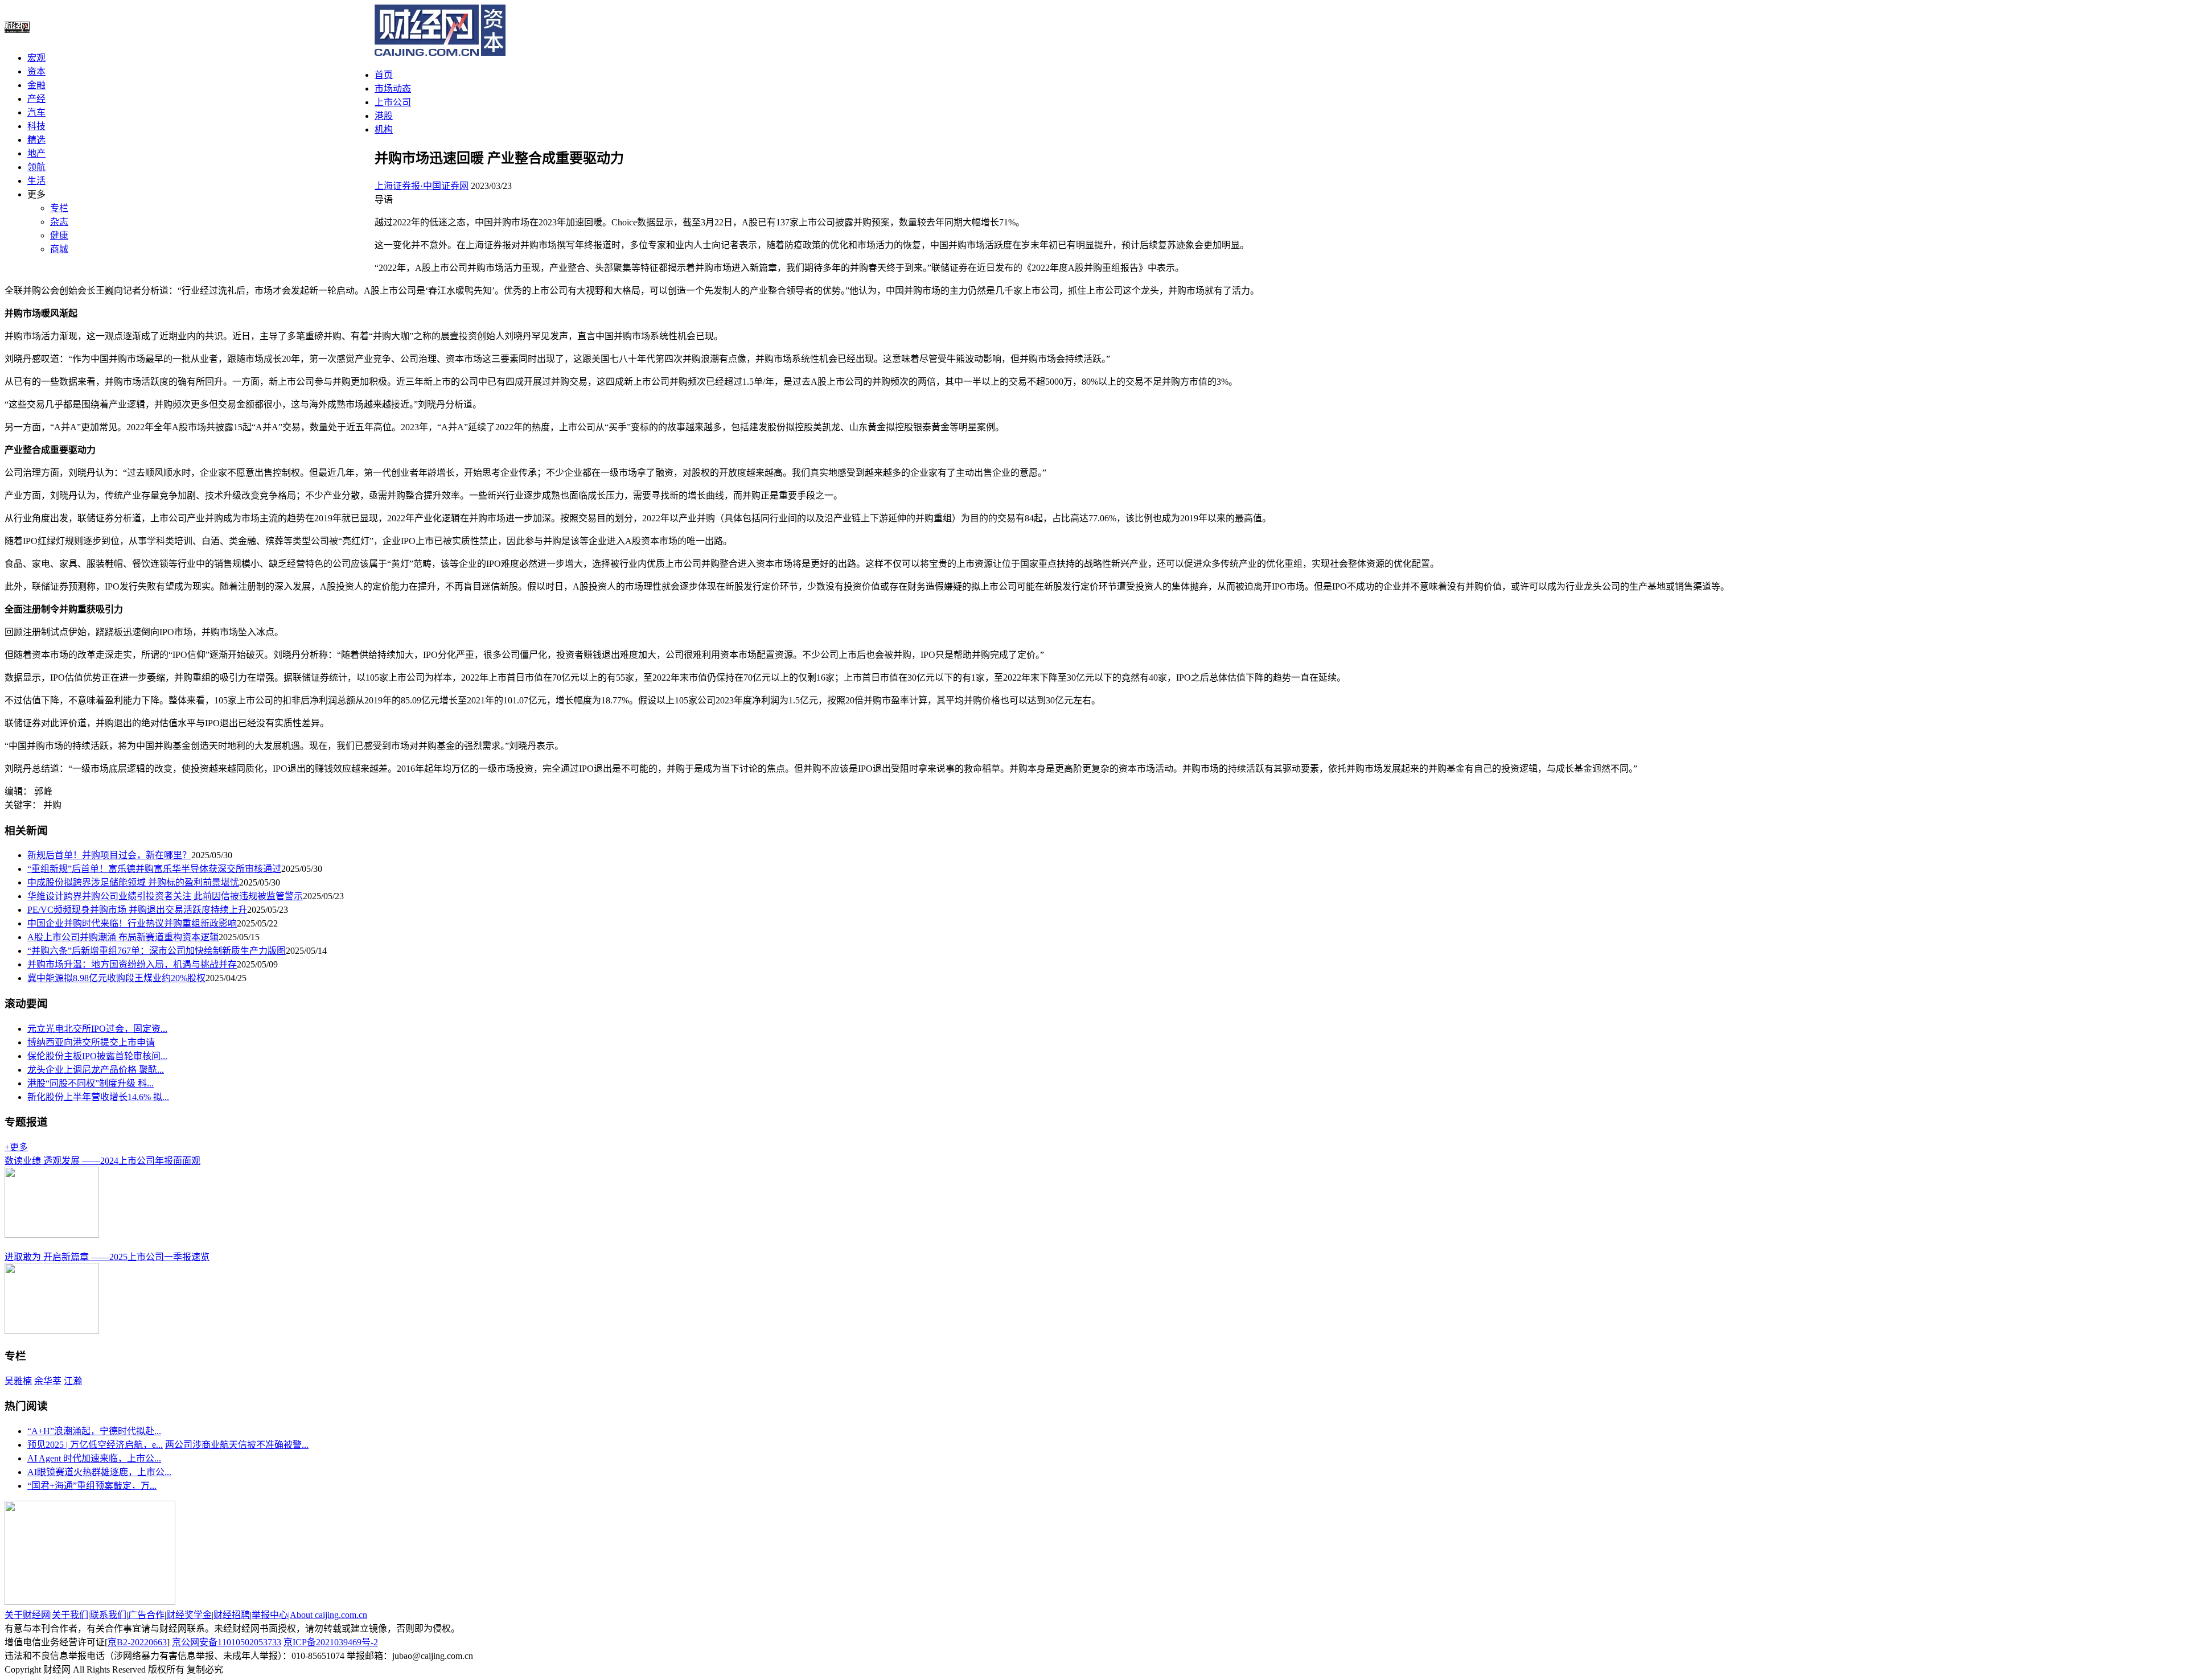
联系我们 (108, 1615)
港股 (384, 116)
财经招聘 (232, 1615)
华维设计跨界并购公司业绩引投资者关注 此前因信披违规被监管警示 (165, 896)
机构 (384, 129)
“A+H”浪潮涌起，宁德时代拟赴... (94, 1431)
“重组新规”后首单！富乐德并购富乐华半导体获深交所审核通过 (154, 869)
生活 (36, 181)
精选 (36, 140)
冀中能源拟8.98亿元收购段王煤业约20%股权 (116, 978)
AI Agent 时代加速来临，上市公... (94, 1458)
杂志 (59, 222)
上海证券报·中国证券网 (422, 186)
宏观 (36, 58)
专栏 (59, 208)
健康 (59, 235)
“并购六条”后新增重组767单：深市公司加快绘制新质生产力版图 (157, 951)
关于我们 (70, 1615)
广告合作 (146, 1615)
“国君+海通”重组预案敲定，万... (92, 1486)
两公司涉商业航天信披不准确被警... (237, 1445)
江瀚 (73, 1381)
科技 (36, 126)
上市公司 (393, 102)
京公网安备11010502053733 (227, 1642)
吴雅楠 (18, 1381)
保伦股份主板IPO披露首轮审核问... (97, 1056)
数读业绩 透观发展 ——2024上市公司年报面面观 (102, 1161)
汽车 (36, 112)
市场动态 (393, 88)
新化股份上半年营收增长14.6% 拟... (98, 1097)
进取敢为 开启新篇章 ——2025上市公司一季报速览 (107, 1257)
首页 (384, 75)
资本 (36, 71)
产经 (36, 99)
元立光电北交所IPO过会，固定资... (97, 1029)
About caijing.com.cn (328, 1615)
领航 (36, 167)
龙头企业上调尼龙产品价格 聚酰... (96, 1070)
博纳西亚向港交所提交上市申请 (91, 1042)
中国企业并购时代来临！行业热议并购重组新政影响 (132, 923)
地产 (36, 153)
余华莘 (48, 1381)
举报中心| (271, 1615)
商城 (59, 249)
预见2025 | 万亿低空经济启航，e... (95, 1445)
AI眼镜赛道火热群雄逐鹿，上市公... (99, 1472)
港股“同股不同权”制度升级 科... (91, 1083)
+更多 (16, 1147)
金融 (36, 85)
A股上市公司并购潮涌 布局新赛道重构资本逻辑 (123, 937)
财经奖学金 (189, 1615)
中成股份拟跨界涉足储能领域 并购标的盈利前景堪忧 (133, 882)
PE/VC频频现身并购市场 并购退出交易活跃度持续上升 (137, 910)
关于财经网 (27, 1615)
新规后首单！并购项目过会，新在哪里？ (109, 855)
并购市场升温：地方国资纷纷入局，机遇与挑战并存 (132, 964)
